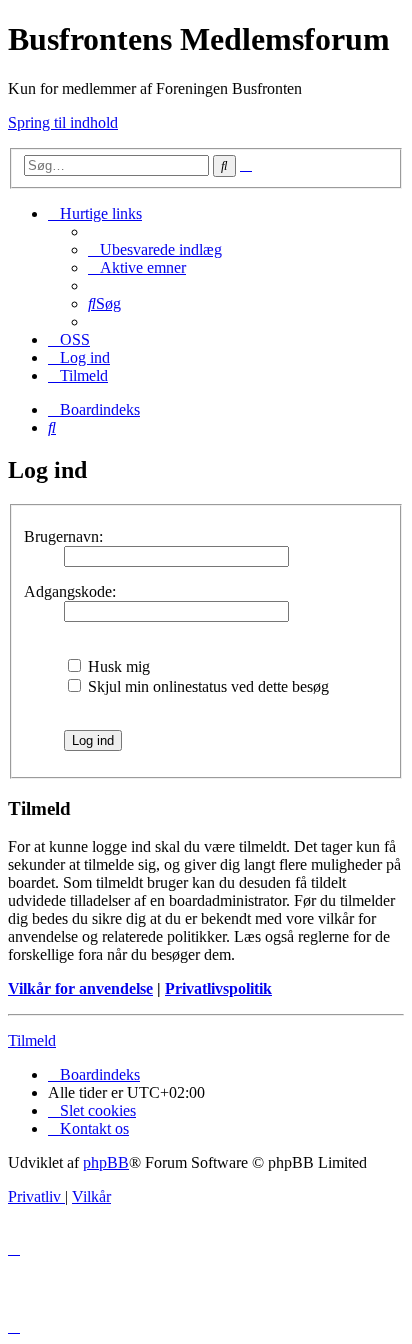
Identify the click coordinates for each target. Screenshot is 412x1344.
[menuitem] (155, 249)
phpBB (106, 1162)
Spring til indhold (63, 122)
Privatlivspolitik (218, 988)
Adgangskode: (70, 591)
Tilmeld (32, 1040)
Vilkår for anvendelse (80, 988)
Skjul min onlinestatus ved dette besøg (206, 686)
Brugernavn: (63, 536)
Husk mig (117, 666)
